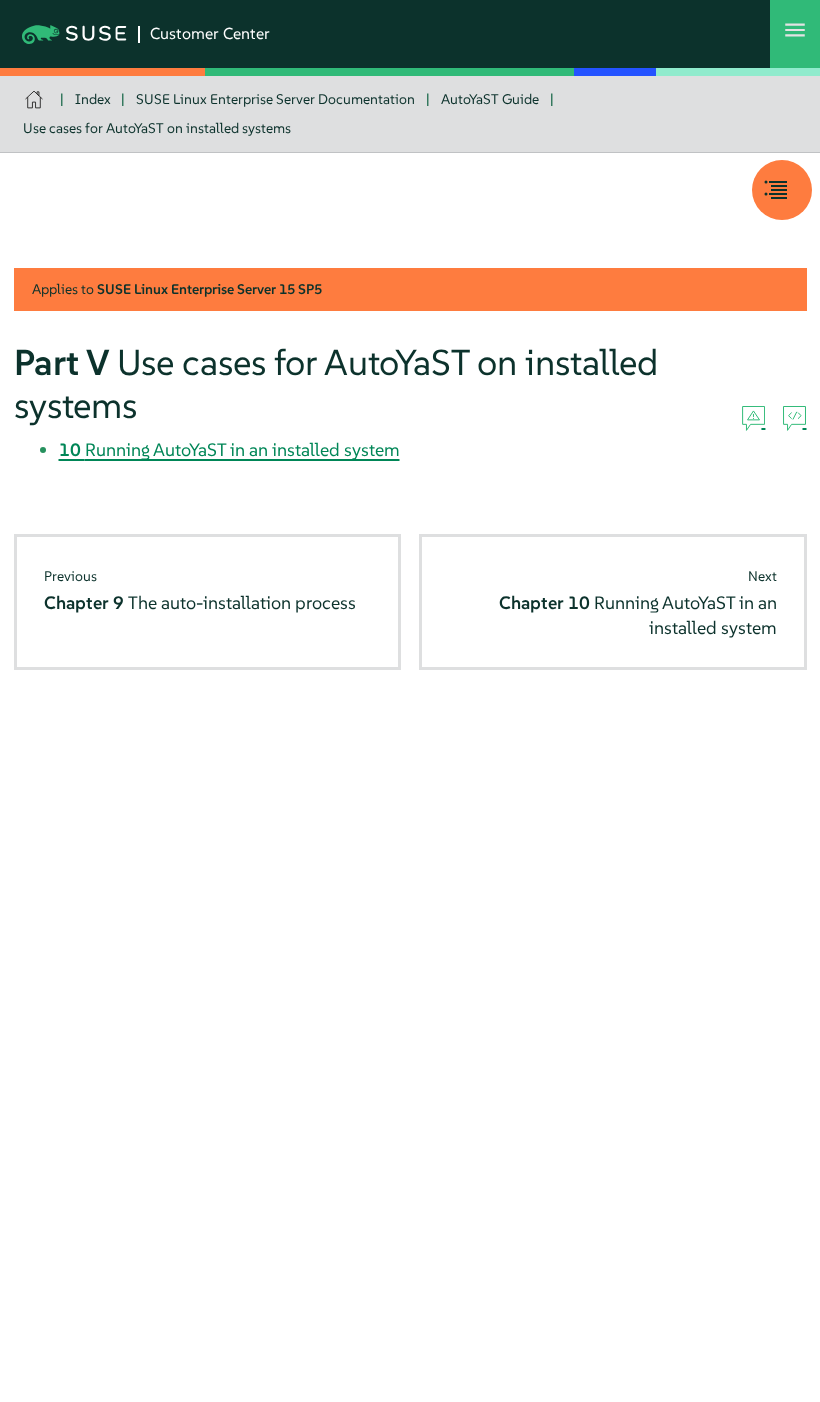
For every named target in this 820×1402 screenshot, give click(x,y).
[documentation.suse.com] (36, 99)
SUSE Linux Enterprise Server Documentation (275, 99)
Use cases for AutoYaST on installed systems (157, 128)
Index (93, 99)
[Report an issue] (753, 419)
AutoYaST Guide (490, 99)
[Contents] (782, 190)
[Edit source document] (794, 419)
